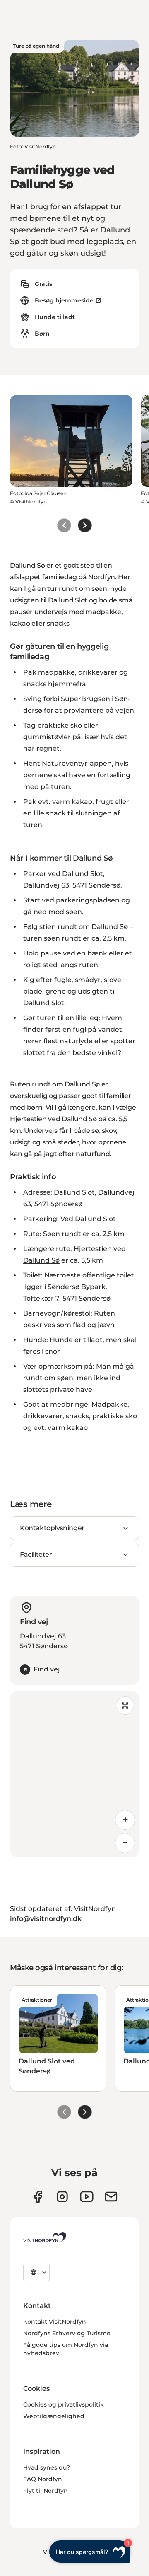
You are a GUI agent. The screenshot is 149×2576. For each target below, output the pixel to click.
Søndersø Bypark (77, 1287)
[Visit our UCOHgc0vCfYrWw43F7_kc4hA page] (87, 2197)
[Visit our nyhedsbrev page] (111, 2197)
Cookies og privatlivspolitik (64, 2404)
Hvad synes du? (47, 2467)
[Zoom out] (125, 1843)
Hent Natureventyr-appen (67, 763)
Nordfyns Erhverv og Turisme (67, 2333)
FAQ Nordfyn (43, 2479)
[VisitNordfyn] (45, 2237)
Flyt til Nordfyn (46, 2491)
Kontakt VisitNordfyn (55, 2322)
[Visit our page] (38, 2197)
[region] (74, 1774)
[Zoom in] (125, 1820)
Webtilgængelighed (54, 2416)
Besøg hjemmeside (64, 300)
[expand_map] (125, 1705)
